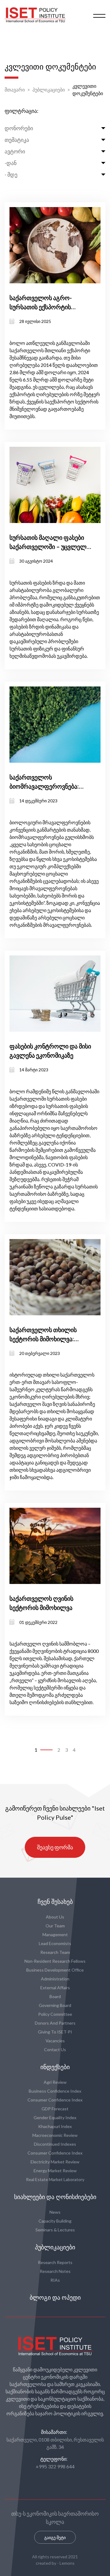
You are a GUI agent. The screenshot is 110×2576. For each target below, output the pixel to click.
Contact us (55, 2049)
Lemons (67, 2563)
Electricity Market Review (55, 2162)
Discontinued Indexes (55, 2144)
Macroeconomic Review (55, 2135)
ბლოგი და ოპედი (55, 2298)
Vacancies (55, 2041)
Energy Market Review (55, 2171)
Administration (55, 1979)
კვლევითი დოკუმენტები (88, 90)
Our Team (55, 1926)
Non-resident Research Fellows (55, 1961)
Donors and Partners (55, 2023)
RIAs (55, 2280)
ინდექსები (55, 2067)
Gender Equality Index (55, 2117)
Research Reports (55, 2262)
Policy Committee (55, 2014)
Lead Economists (55, 1943)
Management (55, 1935)
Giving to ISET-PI (55, 2032)
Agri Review (55, 2082)
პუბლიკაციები (49, 90)
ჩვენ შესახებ (55, 1902)
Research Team (55, 1952)
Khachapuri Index (55, 2126)
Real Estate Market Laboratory (55, 2179)
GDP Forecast (55, 2109)
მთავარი (15, 90)
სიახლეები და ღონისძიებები (55, 2197)
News (55, 2212)
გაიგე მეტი (55, 2537)
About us (55, 1917)
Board (55, 1996)
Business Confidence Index (55, 2091)
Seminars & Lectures (55, 2230)
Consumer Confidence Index (55, 2100)
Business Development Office (55, 1970)
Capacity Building (55, 2221)
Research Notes (55, 2271)
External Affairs (55, 1988)
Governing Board (55, 2005)
